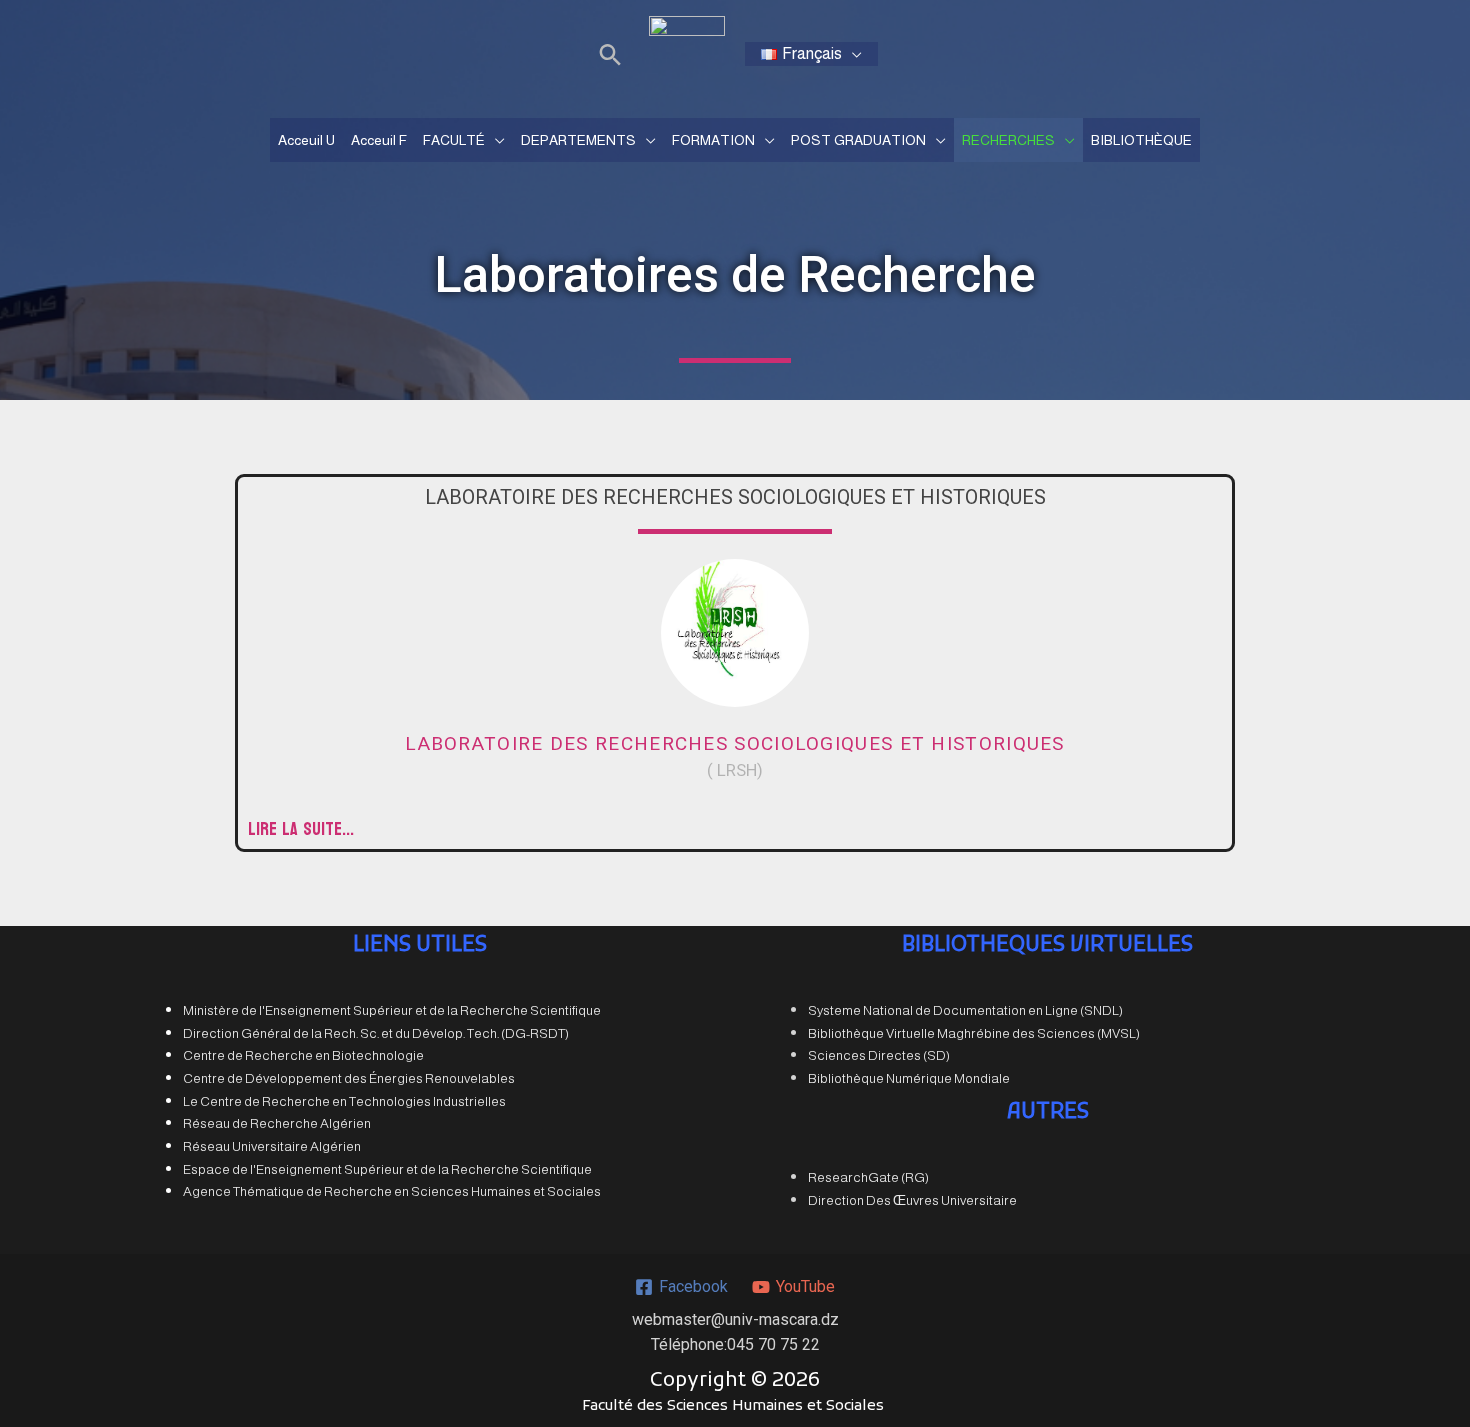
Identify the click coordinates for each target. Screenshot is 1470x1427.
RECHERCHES (1008, 140)
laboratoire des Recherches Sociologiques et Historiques (735, 743)
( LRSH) (735, 770)
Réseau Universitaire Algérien (272, 1146)
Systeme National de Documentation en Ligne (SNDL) (965, 1010)
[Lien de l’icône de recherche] (610, 54)
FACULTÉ (454, 140)
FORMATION (713, 140)
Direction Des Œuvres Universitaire (912, 1200)
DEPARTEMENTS (578, 140)
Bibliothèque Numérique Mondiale (909, 1078)
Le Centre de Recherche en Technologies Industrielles (344, 1101)
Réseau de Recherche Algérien (277, 1123)
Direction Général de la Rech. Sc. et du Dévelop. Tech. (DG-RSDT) (376, 1033)
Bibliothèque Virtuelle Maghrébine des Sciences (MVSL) (974, 1033)
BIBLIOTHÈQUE (1141, 140)
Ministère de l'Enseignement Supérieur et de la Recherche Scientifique (392, 1010)
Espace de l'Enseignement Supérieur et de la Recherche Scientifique (387, 1169)
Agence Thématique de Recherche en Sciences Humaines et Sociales (392, 1191)
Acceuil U (306, 140)
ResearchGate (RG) (868, 1177)
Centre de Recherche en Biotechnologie (303, 1055)
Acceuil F (379, 140)
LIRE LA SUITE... (301, 829)
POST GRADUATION (858, 140)
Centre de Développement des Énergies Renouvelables (349, 1078)
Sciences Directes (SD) (879, 1055)
